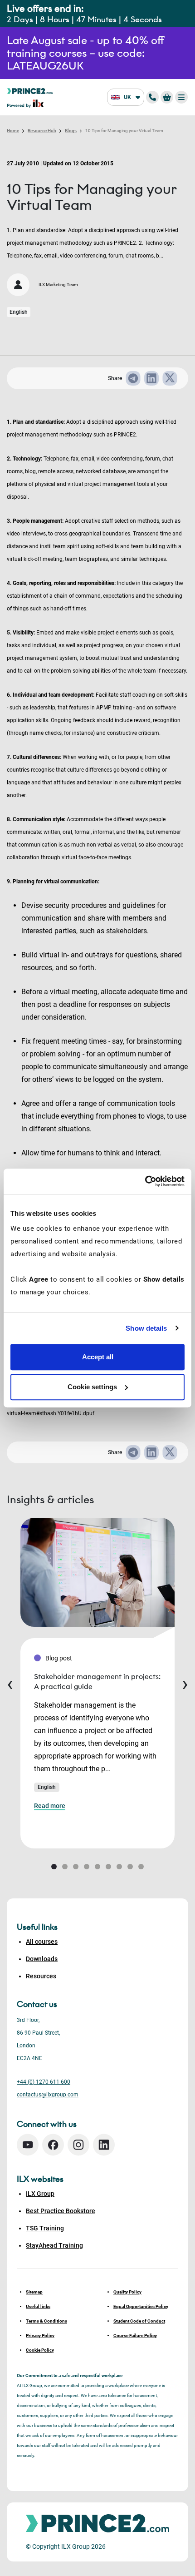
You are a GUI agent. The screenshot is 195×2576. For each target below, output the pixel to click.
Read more (50, 1806)
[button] (54, 1867)
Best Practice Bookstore (61, 2211)
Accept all (98, 1357)
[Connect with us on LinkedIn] (104, 2145)
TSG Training (45, 2228)
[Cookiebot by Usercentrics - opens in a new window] (145, 1181)
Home (13, 131)
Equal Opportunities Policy (141, 2306)
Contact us (37, 2004)
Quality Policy (127, 2292)
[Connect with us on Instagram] (78, 2145)
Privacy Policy (40, 2336)
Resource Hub (42, 131)
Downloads (42, 1959)
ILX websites (40, 2179)
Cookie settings (92, 1387)
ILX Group (40, 2194)
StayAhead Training (54, 2245)
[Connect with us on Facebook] (53, 2145)
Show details (146, 1328)
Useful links (38, 2306)
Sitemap (34, 2292)
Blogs (71, 131)
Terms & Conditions (46, 2321)
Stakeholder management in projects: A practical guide (97, 1682)
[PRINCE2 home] (30, 91)
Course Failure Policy (135, 2336)
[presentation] (10, 1683)
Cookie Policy (40, 2350)
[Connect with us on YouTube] (28, 2145)
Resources (41, 1976)
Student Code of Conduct (139, 2321)
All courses (42, 1942)
